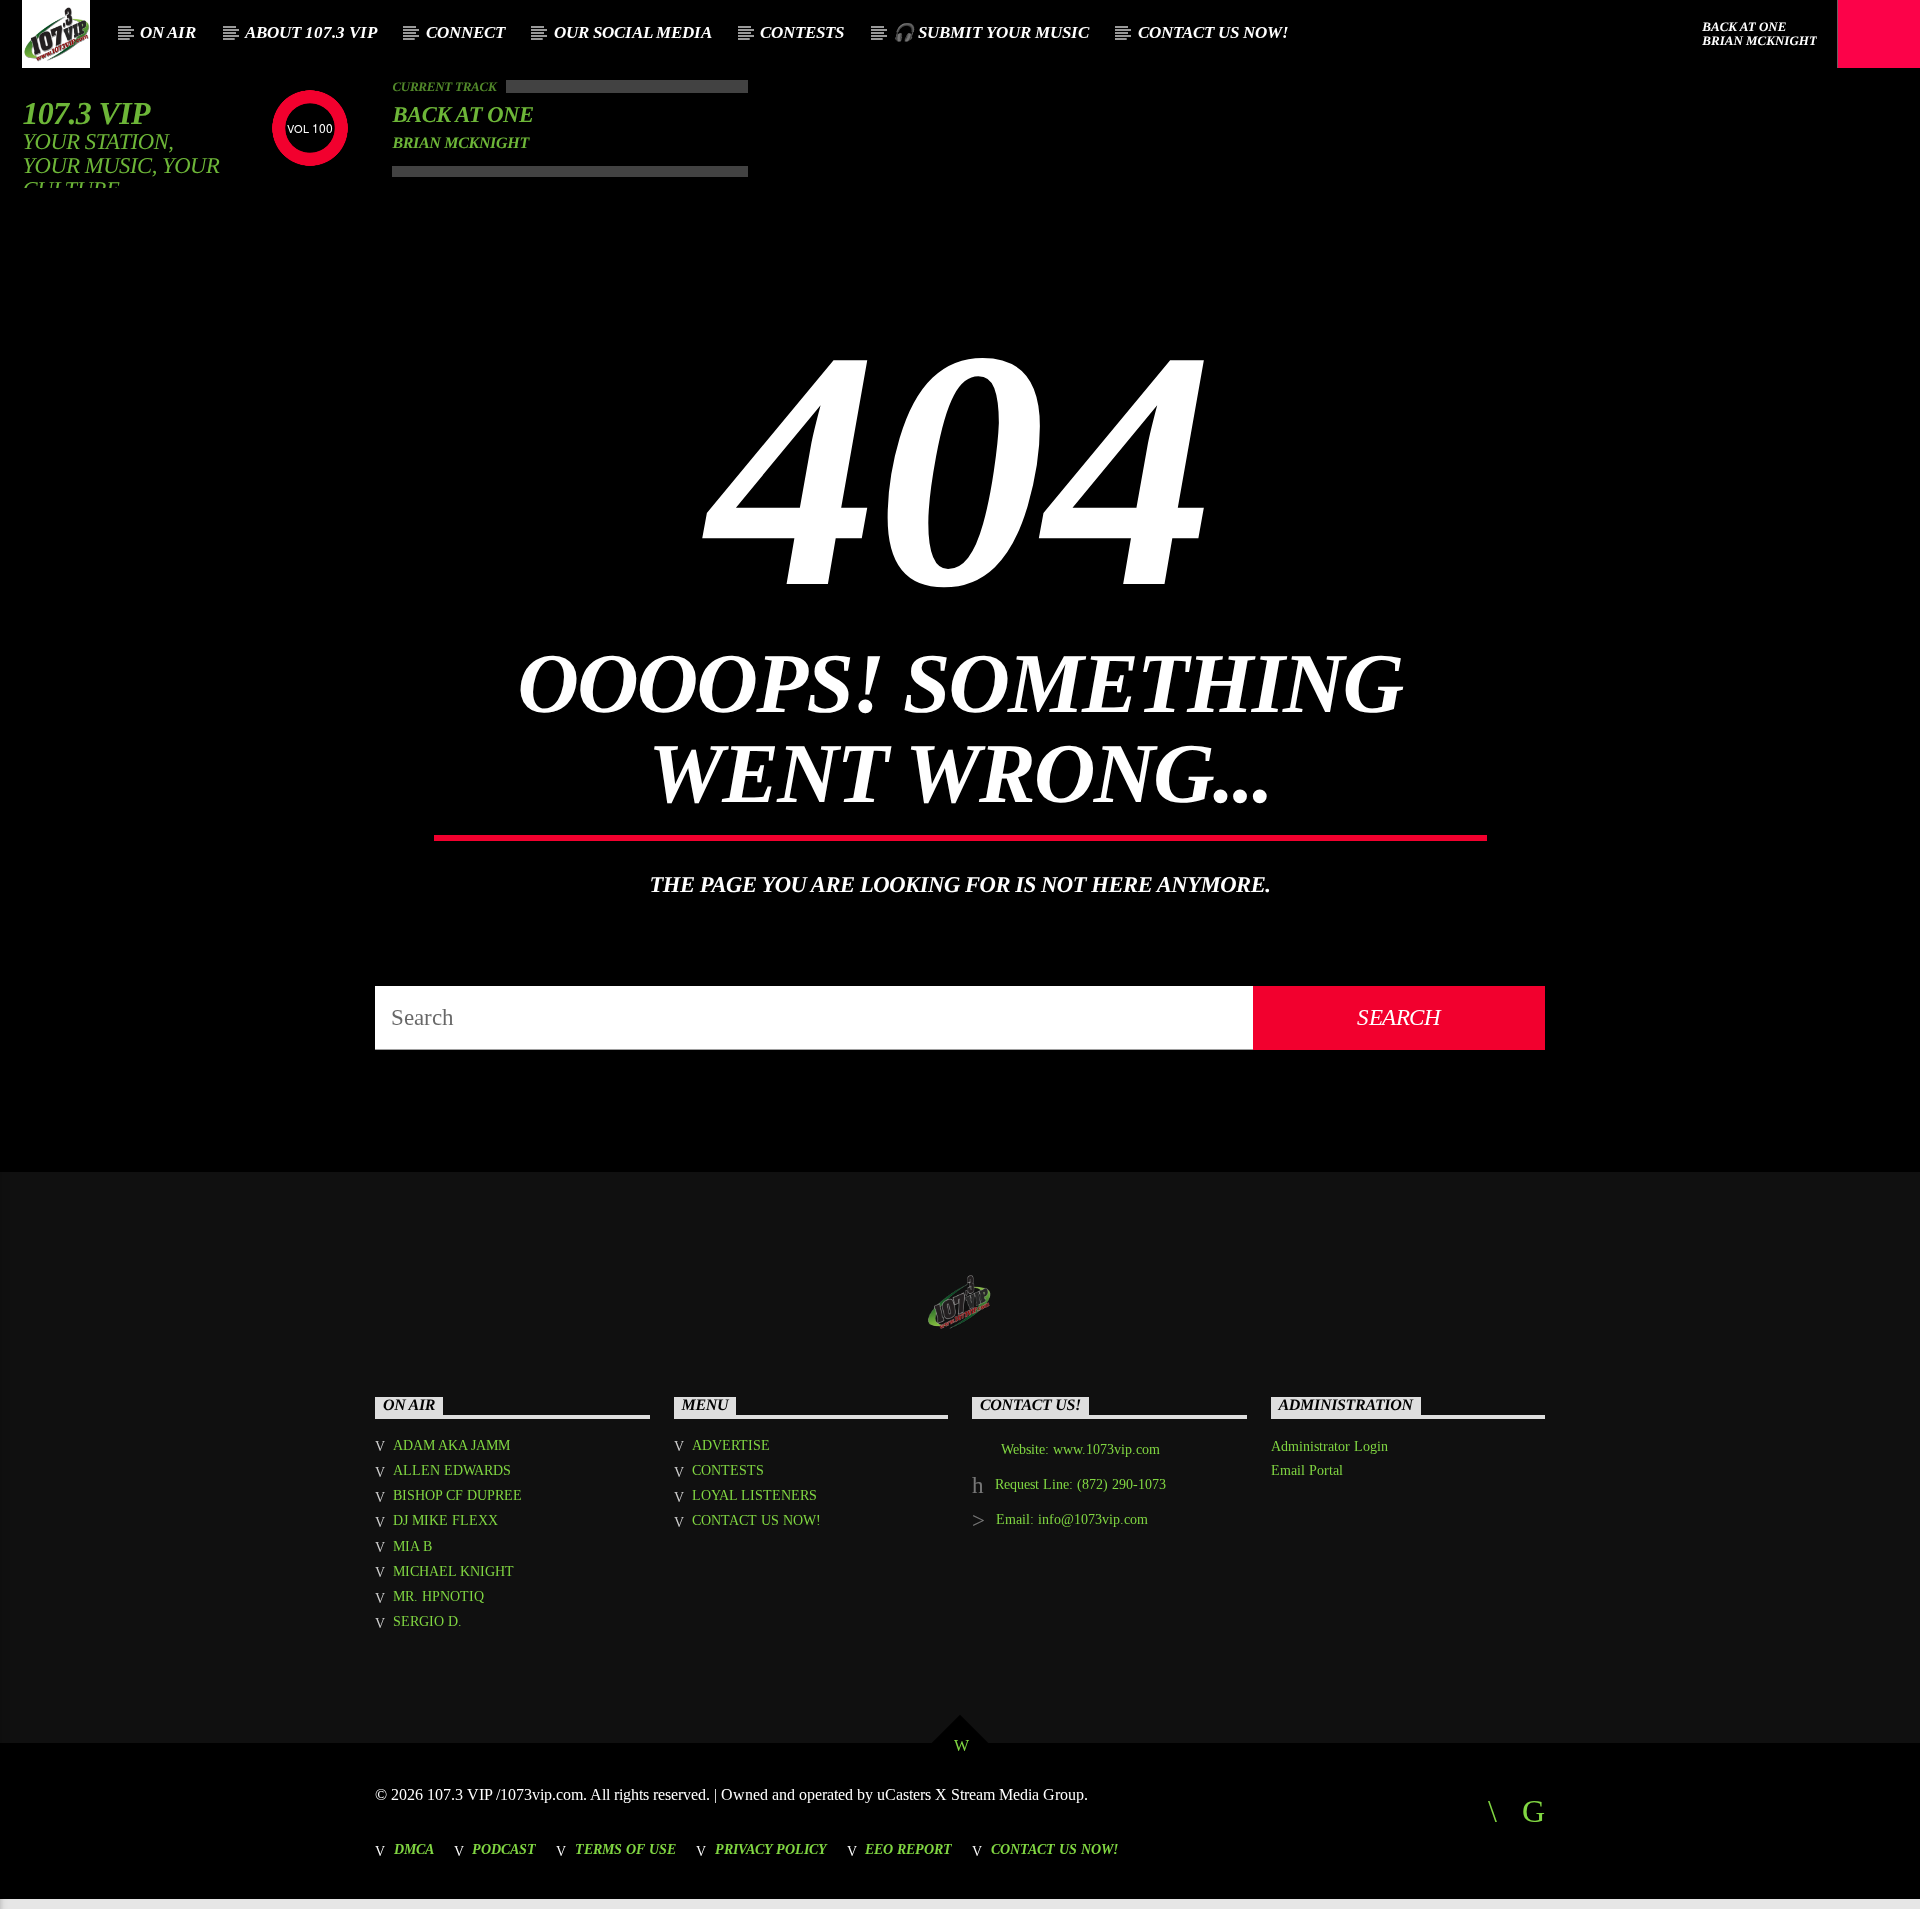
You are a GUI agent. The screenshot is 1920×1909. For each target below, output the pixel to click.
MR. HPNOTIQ (438, 1596)
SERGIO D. (427, 1621)
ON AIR (168, 32)
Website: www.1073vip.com (1080, 1449)
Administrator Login (1329, 1446)
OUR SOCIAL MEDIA (633, 32)
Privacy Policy (771, 1849)
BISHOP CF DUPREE (457, 1495)
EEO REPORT (908, 1849)
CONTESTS (802, 32)
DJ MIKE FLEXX (445, 1520)
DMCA (414, 1849)
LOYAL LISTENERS (754, 1495)
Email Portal (1307, 1470)
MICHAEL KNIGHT (453, 1571)
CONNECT (465, 32)
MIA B (412, 1546)
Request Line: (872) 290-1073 (1080, 1484)
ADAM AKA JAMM (451, 1445)
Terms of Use (625, 1849)
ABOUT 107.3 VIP (311, 32)
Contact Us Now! (1054, 1849)
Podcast (504, 1849)
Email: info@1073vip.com (1072, 1519)
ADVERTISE (731, 1445)
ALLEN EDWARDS (452, 1470)
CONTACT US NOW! (1213, 32)
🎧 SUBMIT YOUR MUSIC (991, 32)
